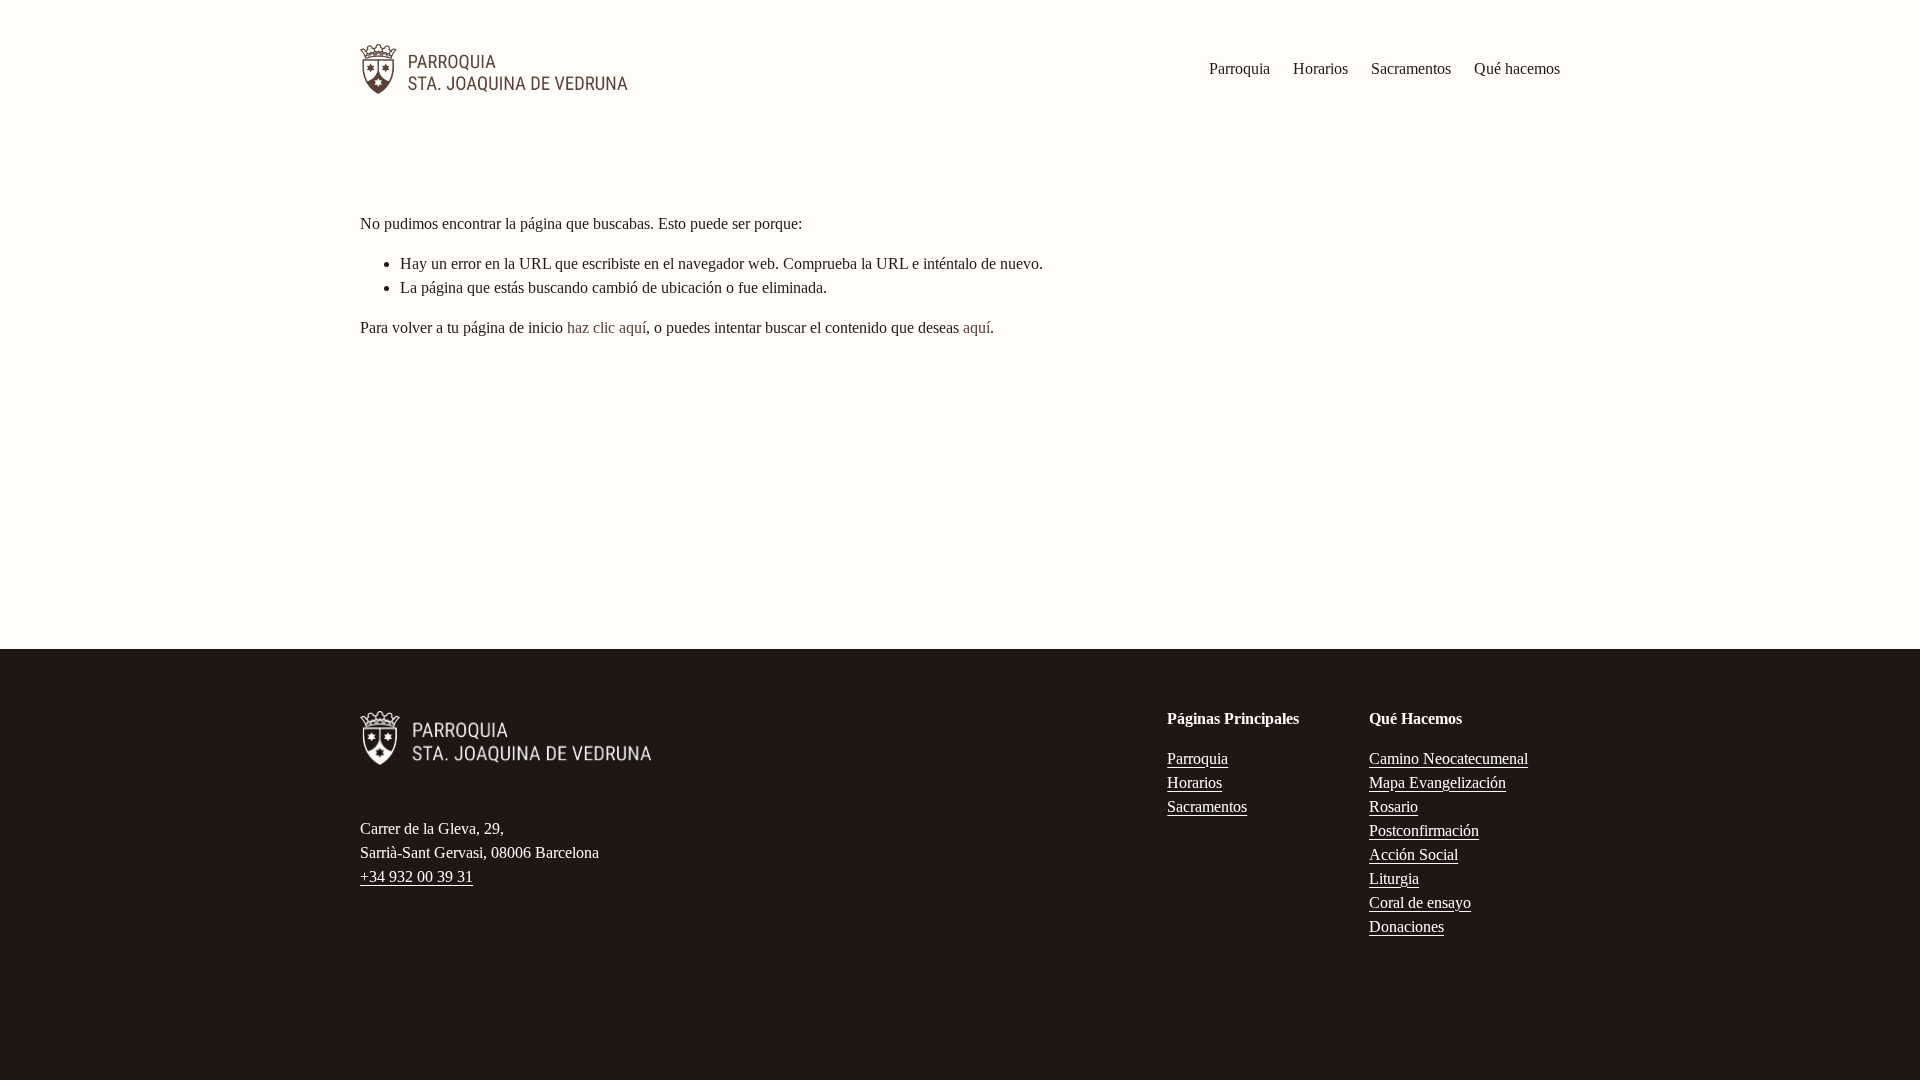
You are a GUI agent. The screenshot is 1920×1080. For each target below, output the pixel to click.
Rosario (1393, 806)
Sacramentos (1411, 68)
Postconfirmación (1424, 830)
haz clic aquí (606, 327)
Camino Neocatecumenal (1448, 758)
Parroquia (1239, 68)
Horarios (1320, 68)
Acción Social (1413, 854)
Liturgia (1394, 878)
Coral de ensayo (1420, 902)
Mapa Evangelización (1437, 782)
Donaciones (1406, 926)
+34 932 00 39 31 (416, 876)
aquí (976, 327)
